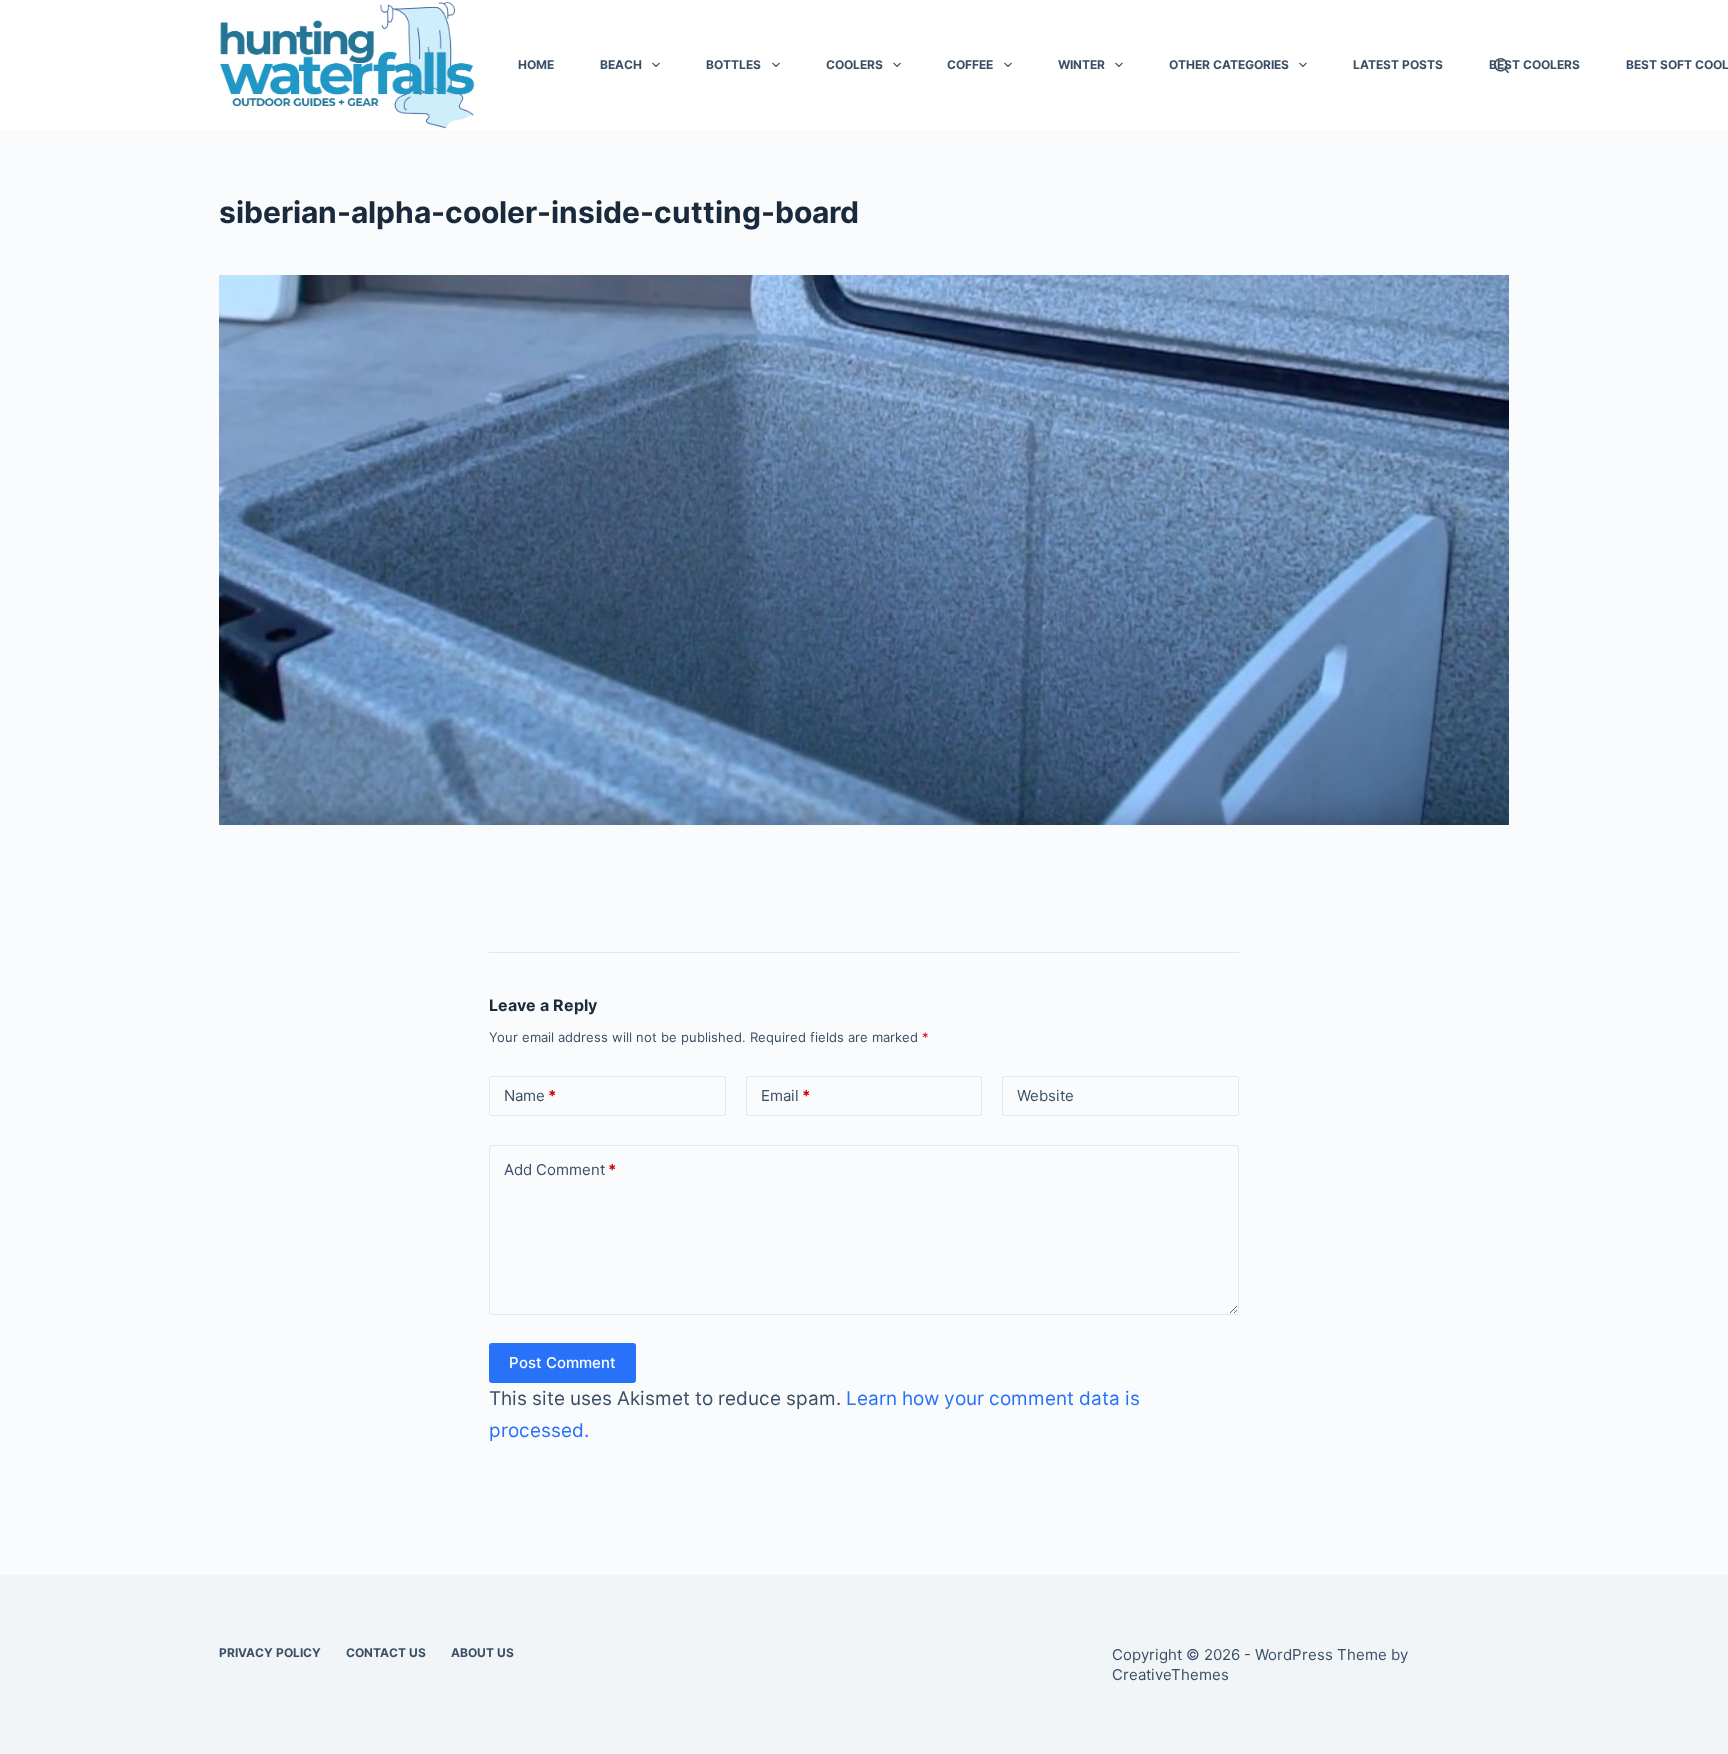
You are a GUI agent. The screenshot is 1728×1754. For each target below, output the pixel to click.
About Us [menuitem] (482, 1652)
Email (785, 1095)
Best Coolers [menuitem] (1534, 64)
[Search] (1501, 65)
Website (1045, 1095)
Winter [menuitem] (1081, 64)
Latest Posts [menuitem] (1398, 64)
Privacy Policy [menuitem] (270, 1652)
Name (530, 1095)
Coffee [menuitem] (970, 64)
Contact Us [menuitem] (386, 1652)
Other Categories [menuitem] (1229, 64)
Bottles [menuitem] (733, 64)
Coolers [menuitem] (854, 64)
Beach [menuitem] (621, 64)
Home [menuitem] (536, 64)
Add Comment (560, 1169)
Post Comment (562, 1362)
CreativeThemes (1170, 1674)
